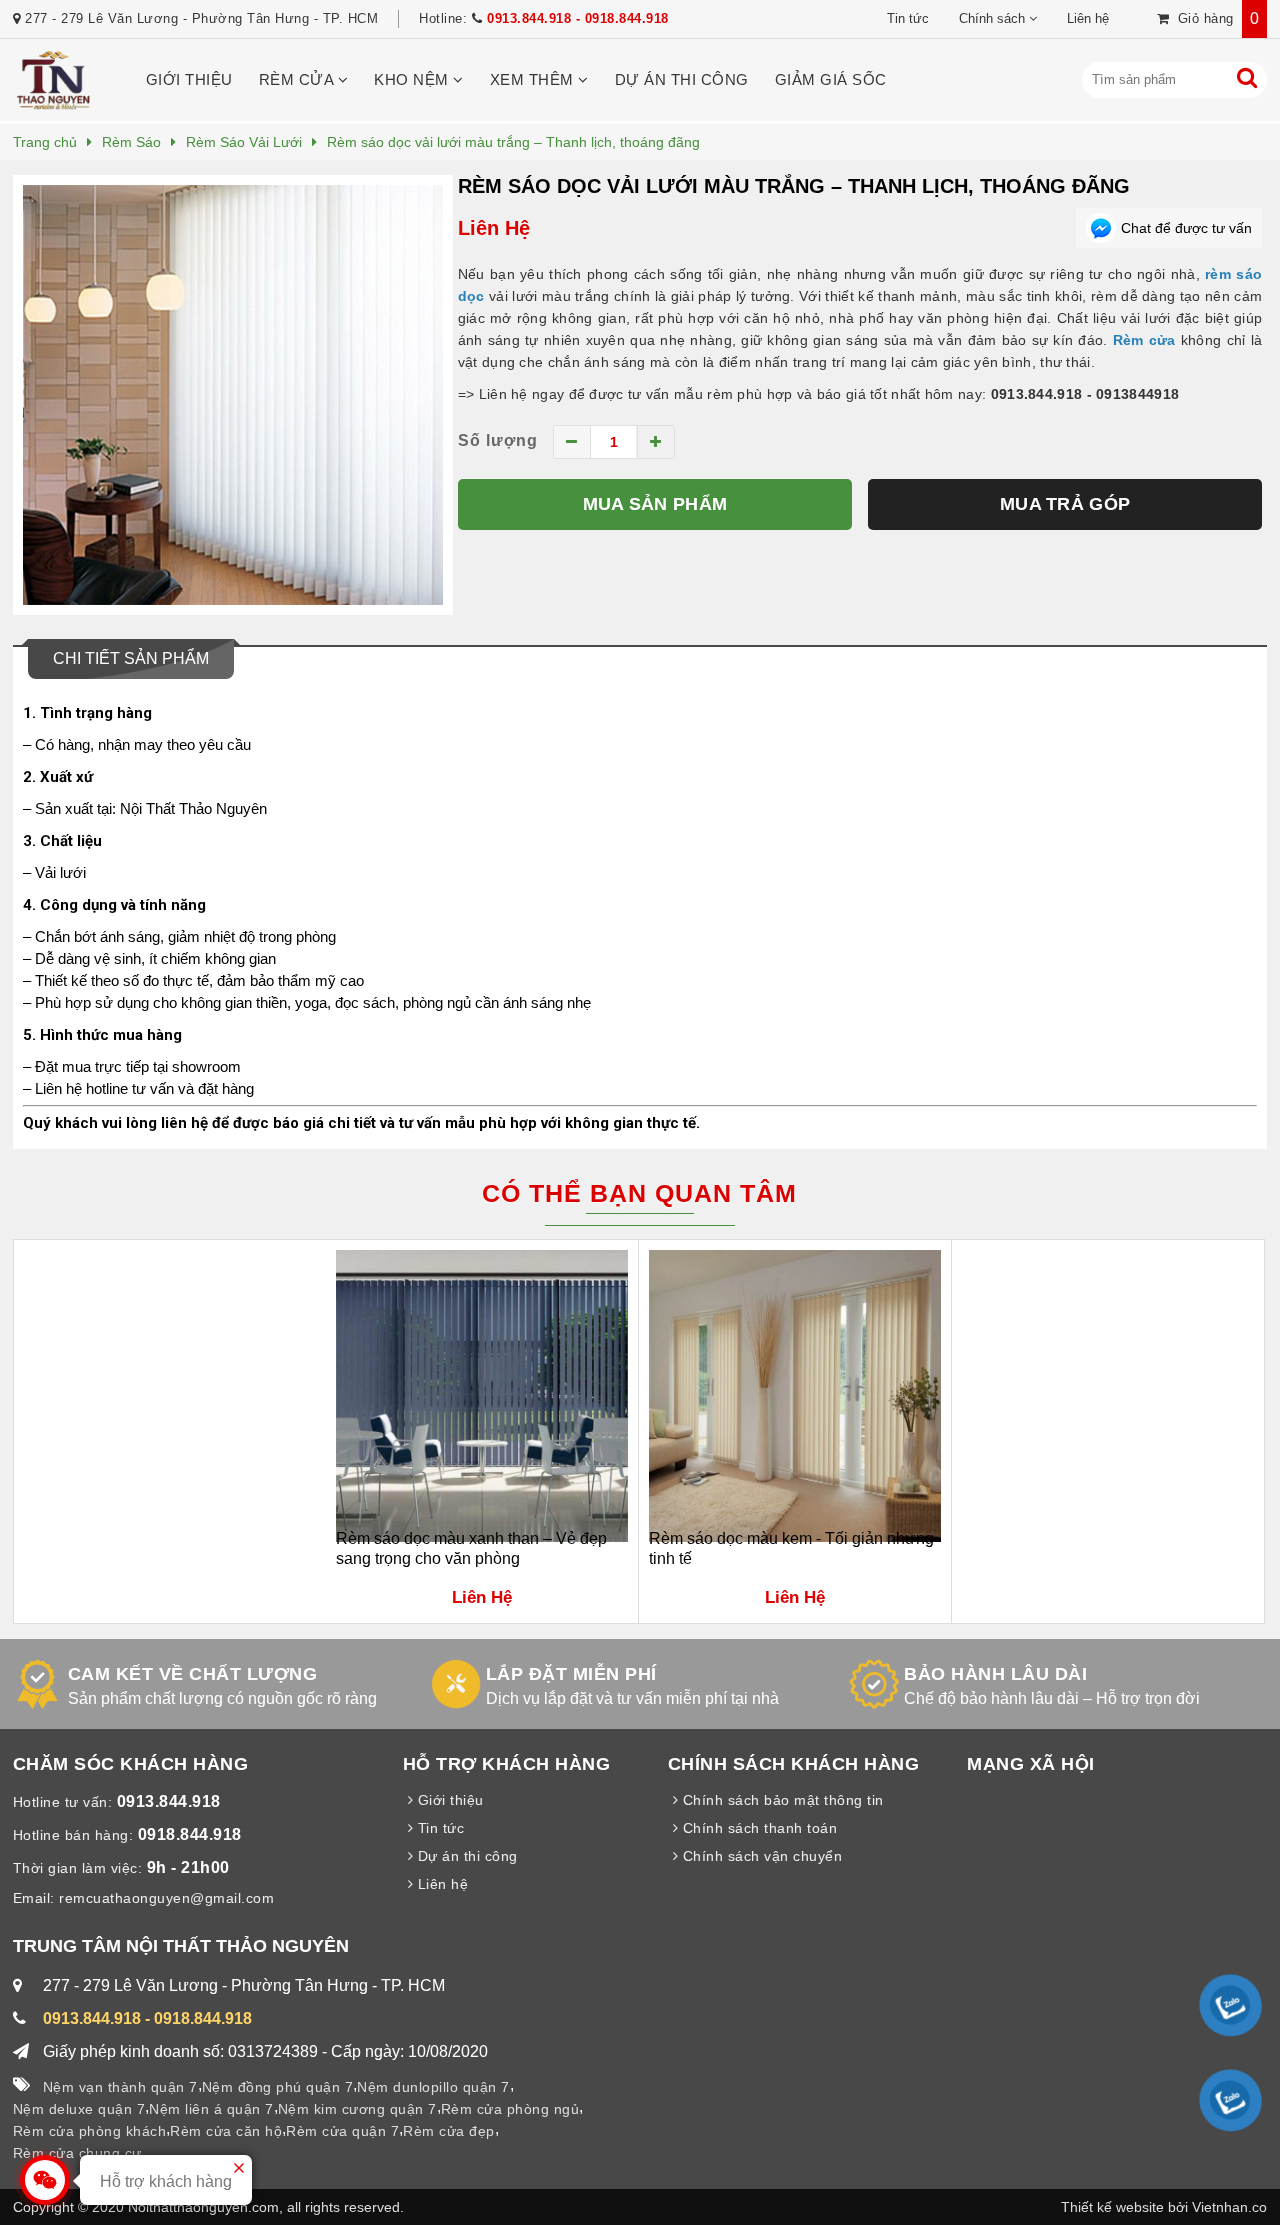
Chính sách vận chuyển (760, 1856)
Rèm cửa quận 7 (342, 2131)
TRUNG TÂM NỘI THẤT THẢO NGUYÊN (181, 1946)
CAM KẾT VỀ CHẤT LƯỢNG (193, 1674)
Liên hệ (1088, 18)
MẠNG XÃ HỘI (1031, 1764)
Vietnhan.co (1229, 2207)
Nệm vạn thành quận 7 (120, 2087)
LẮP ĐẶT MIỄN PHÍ (571, 1674)
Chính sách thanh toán (757, 1828)
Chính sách (992, 18)
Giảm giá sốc (831, 79)
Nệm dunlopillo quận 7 (433, 2087)
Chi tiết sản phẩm (131, 658)
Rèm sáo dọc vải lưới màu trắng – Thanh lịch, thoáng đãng (794, 186)
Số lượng (498, 440)
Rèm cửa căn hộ (226, 2131)
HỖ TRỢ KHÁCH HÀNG (507, 1764)
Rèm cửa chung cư (77, 2153)
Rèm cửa (298, 79)
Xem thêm (534, 79)
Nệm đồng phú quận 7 (278, 2087)
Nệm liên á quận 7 (211, 2109)
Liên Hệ (494, 228)
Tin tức (908, 18)
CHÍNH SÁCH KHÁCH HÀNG (794, 1764)
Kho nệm (413, 79)
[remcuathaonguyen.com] (53, 105)
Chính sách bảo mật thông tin (781, 1800)
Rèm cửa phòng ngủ (510, 2109)
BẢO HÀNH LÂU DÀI (995, 1674)
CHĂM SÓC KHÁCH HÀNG (131, 1764)
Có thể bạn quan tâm (639, 1193)
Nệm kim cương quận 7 (357, 2109)
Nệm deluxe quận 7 (79, 2109)
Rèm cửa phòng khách (90, 2131)
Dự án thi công (682, 79)
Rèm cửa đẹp (449, 2131)
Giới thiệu (189, 79)
